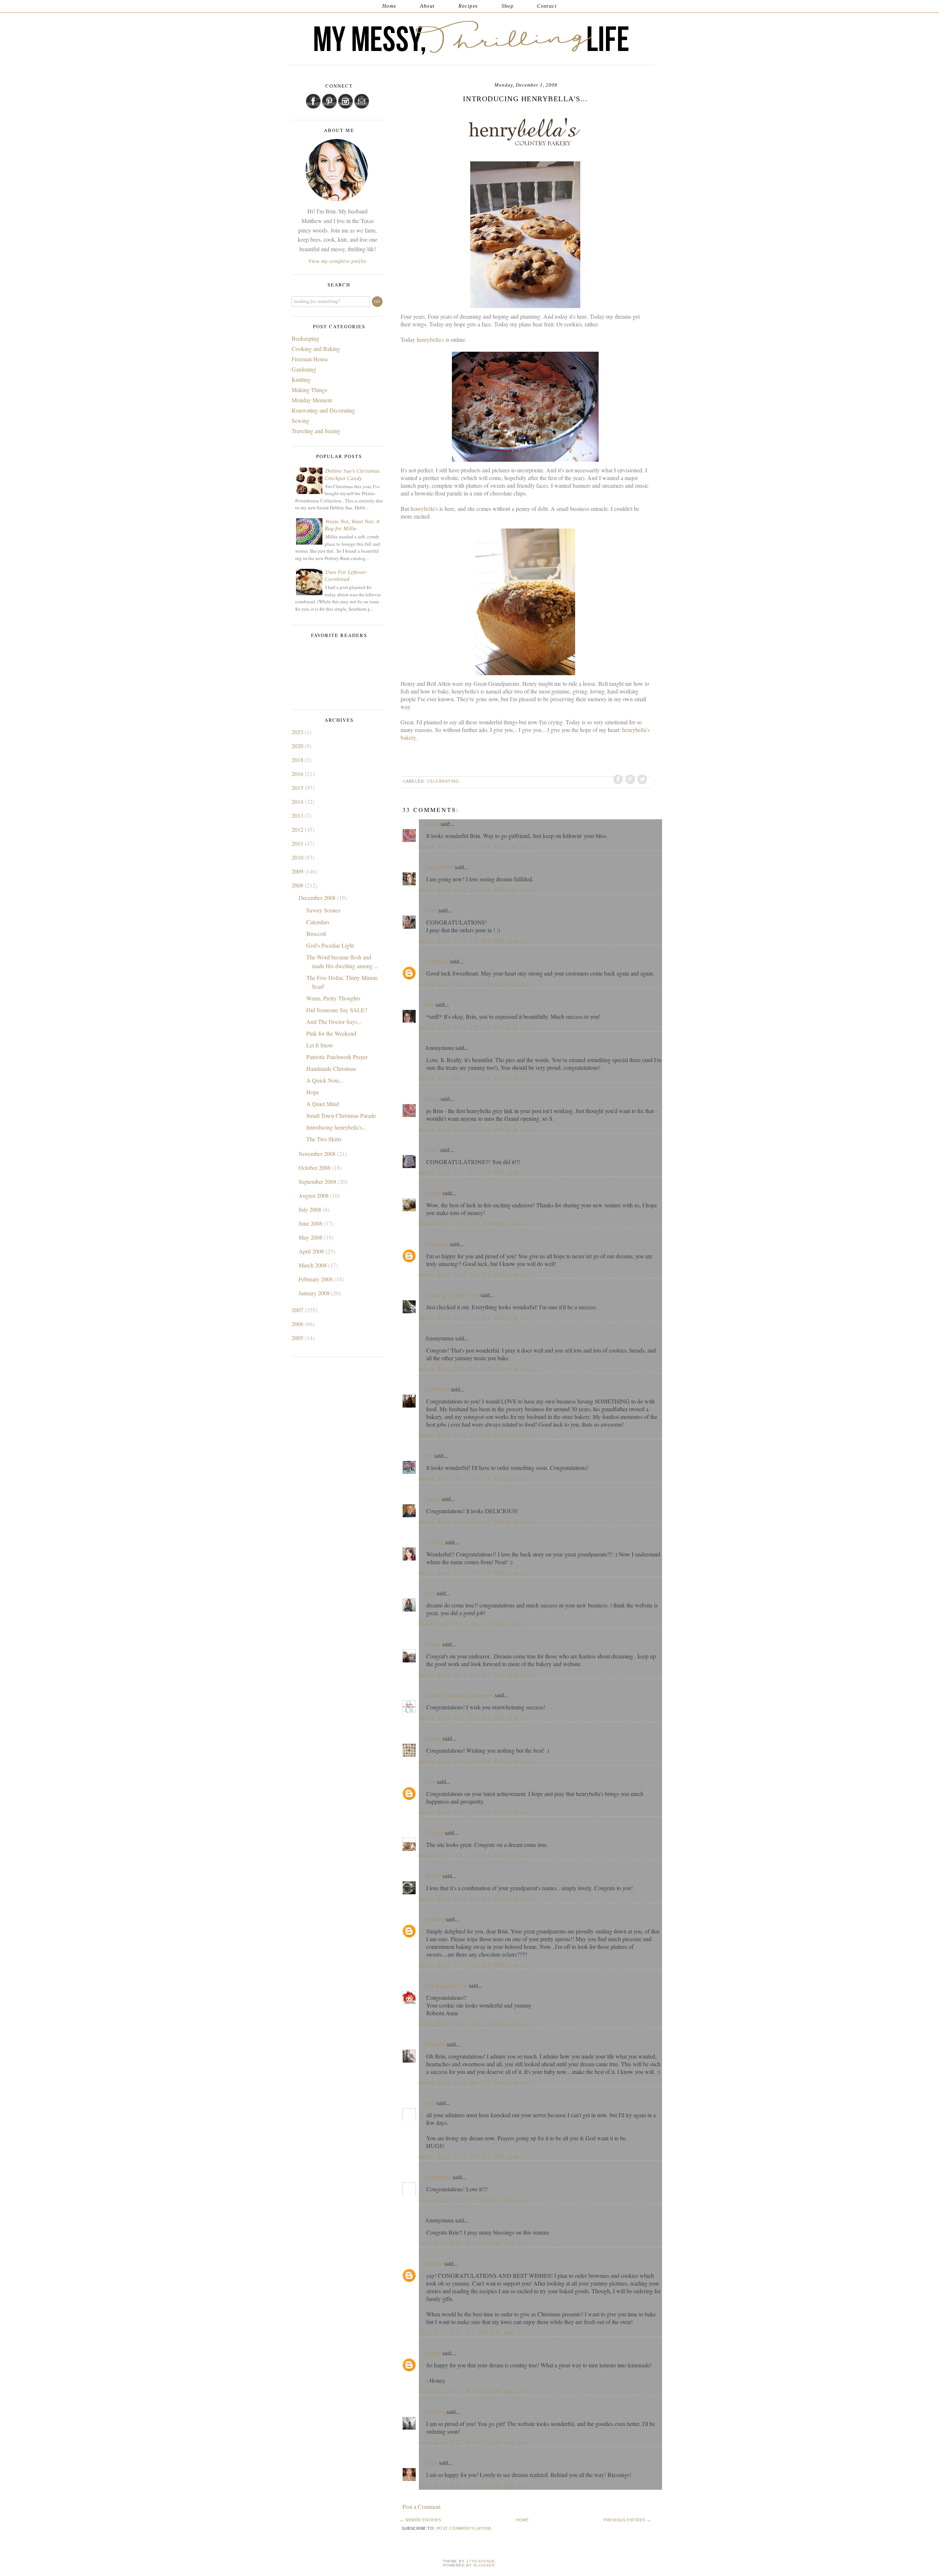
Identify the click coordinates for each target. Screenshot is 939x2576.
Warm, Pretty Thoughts (333, 998)
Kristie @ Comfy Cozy (452, 1295)
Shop (508, 6)
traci (430, 1593)
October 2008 (315, 1168)
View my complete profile (337, 261)
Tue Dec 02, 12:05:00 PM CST (475, 2332)
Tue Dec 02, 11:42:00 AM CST (474, 2243)
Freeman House (310, 359)
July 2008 (311, 1209)
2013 (298, 815)
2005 (298, 1338)
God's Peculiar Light (330, 945)
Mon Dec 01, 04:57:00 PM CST (476, 1674)
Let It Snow (320, 1045)
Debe (431, 2463)
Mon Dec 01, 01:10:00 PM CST (476, 1078)
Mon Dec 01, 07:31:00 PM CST (476, 1898)
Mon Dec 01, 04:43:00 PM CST (476, 1623)
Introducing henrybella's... (336, 1127)
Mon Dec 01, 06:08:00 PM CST (476, 1761)
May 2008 (311, 1237)
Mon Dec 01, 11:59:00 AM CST (476, 890)
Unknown (437, 961)
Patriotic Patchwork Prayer (337, 1057)
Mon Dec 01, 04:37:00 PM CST (476, 1572)
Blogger (484, 2565)
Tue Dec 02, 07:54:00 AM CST (474, 2200)
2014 (298, 802)
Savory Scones (323, 910)
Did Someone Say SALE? (337, 1010)
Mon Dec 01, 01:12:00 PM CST (476, 1129)
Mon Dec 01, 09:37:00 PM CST (476, 2082)
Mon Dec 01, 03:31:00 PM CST (476, 1478)
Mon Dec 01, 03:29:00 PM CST (476, 1435)
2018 (298, 760)
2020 (298, 746)
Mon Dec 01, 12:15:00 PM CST (476, 984)
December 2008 (318, 898)
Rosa (431, 910)
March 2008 (313, 1265)
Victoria (434, 1833)
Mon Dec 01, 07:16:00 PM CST (476, 1855)
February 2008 (316, 1279)
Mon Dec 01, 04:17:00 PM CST (476, 1521)
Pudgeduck (438, 2177)
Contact (547, 6)
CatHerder (437, 1389)
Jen (429, 1456)
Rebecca (435, 2412)
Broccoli (316, 934)
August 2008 (314, 1195)
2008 (298, 885)
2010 (298, 857)
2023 (298, 732)
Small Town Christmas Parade (341, 1115)
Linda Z (434, 1542)
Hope (313, 1092)
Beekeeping (305, 338)
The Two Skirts (324, 1139)
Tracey (433, 1644)
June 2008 (311, 1223)
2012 (298, 829)
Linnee (433, 1739)
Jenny (432, 1150)
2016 (298, 774)
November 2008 (318, 1154)
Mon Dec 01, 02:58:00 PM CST (476, 1318)
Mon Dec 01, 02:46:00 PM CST (476, 1223)
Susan (432, 824)
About (428, 6)
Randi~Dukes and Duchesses (459, 1695)
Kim (430, 1782)
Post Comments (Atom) (464, 2528)
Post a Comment (421, 2507)
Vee (430, 1005)
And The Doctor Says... (334, 1022)
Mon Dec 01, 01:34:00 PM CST (476, 1172)
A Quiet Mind (323, 1104)
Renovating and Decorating (323, 410)
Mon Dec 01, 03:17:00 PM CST (476, 1368)
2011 (298, 843)
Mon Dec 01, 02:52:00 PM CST (476, 1274)
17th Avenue (481, 2561)
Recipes (468, 6)
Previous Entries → (627, 2520)
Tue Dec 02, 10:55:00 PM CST (475, 2485)
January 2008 (315, 1293)
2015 (298, 788)
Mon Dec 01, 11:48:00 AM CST (476, 846)
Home (389, 6)
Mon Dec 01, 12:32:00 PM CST (476, 1027)
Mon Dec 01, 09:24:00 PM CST (476, 2024)
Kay (430, 2103)
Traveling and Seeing (316, 431)
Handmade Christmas (331, 1069)
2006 (298, 1324)
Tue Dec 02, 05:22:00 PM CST (475, 2391)
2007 (298, 1310)
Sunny (433, 1499)
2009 (298, 871)
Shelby (433, 1876)
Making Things (309, 390)
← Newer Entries (420, 2520)
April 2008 (312, 1251)
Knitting (301, 379)
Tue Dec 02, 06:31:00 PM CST (475, 2442)
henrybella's (430, 339)
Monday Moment (312, 400)
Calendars (318, 922)
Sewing (300, 420)
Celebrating (443, 781)
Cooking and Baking (316, 349)
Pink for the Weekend (331, 1033)
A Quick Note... (325, 1080)
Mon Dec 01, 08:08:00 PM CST (476, 1965)
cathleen (435, 1919)
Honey (433, 2353)
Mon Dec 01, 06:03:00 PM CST (476, 1718)
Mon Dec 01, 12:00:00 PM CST (476, 941)
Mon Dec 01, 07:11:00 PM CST (476, 1812)
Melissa (434, 2264)
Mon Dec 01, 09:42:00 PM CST (476, 2156)
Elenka (433, 1193)
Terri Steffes (439, 867)
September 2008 (318, 1181)
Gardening (304, 369)
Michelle (435, 2044)
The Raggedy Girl (446, 1986)
